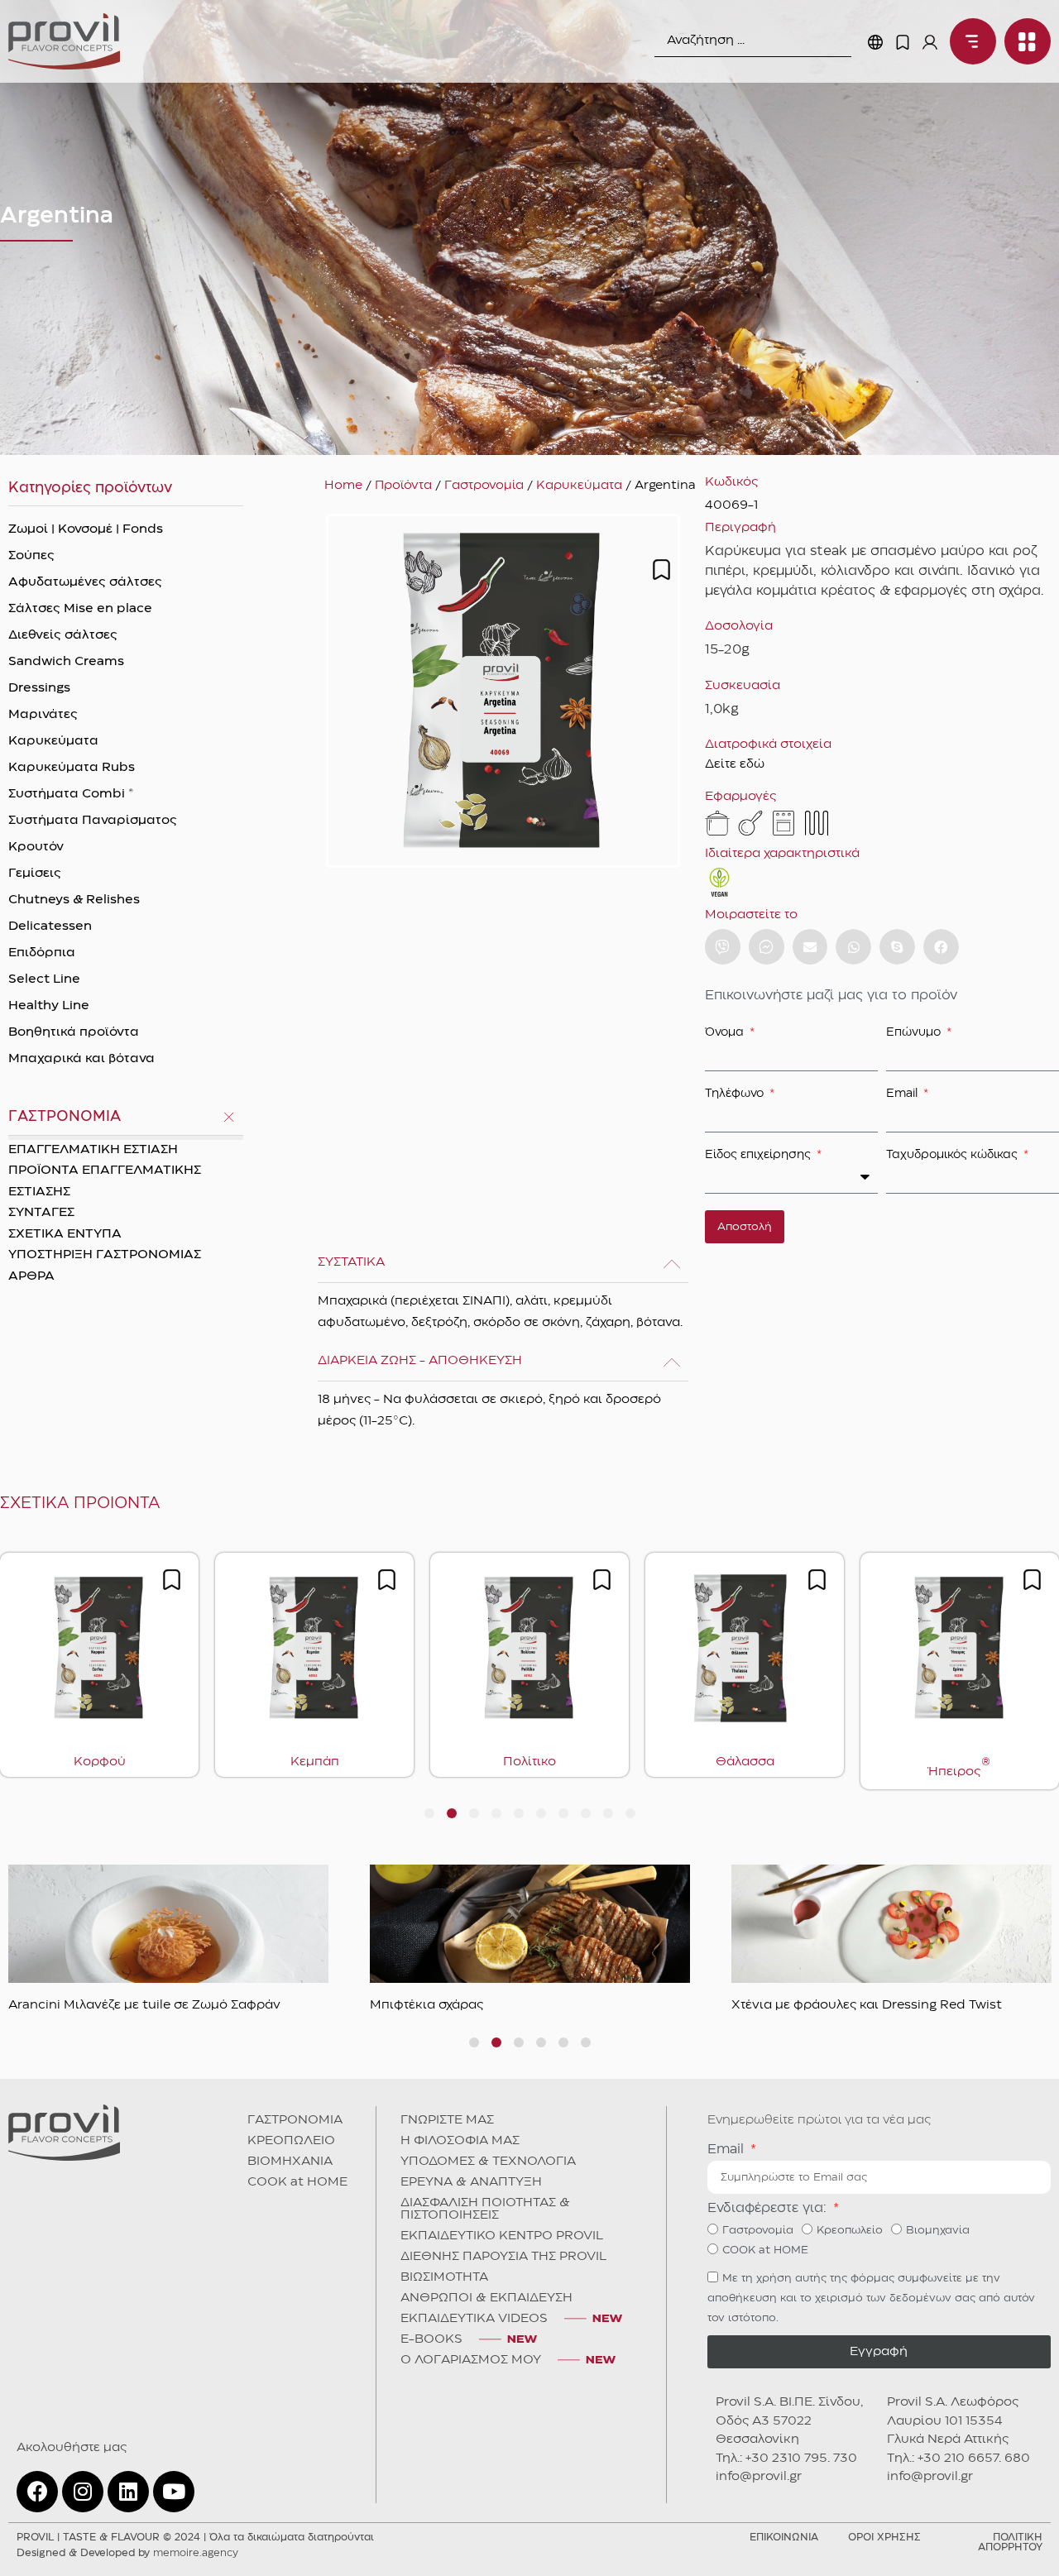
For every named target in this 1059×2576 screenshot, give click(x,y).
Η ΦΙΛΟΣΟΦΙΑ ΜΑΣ (460, 2141)
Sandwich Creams (66, 662)
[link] (64, 41)
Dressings (39, 688)
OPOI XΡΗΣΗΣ (884, 2538)
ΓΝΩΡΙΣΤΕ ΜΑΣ (447, 2120)
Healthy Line (49, 1006)
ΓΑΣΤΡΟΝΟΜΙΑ (295, 2120)
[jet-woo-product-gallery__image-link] (503, 691)
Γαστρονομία (484, 486)
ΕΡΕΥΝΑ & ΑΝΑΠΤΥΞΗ (471, 2182)
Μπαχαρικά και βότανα (81, 1059)
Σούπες (31, 556)
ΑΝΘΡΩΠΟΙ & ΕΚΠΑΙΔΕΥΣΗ (486, 2298)
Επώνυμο (915, 1032)
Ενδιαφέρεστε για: (769, 2208)
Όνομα (726, 1032)
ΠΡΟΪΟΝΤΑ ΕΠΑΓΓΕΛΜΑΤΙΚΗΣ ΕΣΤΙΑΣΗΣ (105, 1181)
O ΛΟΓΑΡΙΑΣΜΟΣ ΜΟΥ (471, 2360)
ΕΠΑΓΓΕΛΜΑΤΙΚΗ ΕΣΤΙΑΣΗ (93, 1150)
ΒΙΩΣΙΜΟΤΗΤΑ (444, 2277)
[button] (810, 947)
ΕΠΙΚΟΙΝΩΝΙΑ (784, 2538)
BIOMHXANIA (290, 2162)
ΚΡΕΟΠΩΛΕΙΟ (291, 2141)
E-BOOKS (431, 2339)
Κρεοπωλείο (850, 2230)
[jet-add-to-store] (661, 570)
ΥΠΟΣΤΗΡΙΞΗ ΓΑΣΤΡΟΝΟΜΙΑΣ (105, 1255)
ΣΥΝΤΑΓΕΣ (41, 1213)
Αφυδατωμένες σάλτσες (85, 582)
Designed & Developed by (127, 2553)
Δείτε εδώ (735, 764)
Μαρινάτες (43, 715)
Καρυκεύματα (53, 741)
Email (903, 1094)
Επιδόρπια (42, 953)
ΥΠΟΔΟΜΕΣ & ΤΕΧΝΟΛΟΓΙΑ (488, 2162)
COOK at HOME (297, 2182)
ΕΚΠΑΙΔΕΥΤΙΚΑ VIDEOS (474, 2319)
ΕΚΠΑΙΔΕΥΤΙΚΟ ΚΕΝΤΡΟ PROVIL (502, 2236)
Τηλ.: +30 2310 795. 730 (786, 2459)
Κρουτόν (36, 847)
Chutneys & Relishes (74, 900)
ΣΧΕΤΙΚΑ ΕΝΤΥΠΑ (65, 1234)
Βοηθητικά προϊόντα (74, 1032)
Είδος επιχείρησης (760, 1155)
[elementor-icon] (903, 42)
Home (343, 486)
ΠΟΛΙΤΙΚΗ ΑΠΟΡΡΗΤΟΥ (1010, 2542)
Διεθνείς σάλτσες (63, 635)
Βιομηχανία (938, 2230)
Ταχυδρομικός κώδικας (954, 1155)
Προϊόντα (403, 486)
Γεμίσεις (35, 874)
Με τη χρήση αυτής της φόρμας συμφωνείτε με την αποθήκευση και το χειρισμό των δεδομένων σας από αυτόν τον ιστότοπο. (871, 2298)
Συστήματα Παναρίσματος (93, 821)
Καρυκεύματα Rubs (72, 768)
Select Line (44, 979)
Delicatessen (50, 926)
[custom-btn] (723, 947)
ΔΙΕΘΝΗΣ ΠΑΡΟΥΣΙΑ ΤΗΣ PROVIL (503, 2257)
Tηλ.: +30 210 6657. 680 (958, 2459)
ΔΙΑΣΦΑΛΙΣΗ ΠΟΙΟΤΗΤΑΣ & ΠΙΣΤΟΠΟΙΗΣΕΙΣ (485, 2209)
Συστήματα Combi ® (71, 794)
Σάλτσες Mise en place (80, 609)
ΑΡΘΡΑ (31, 1276)
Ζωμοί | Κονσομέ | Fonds (86, 529)
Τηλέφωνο (736, 1094)
